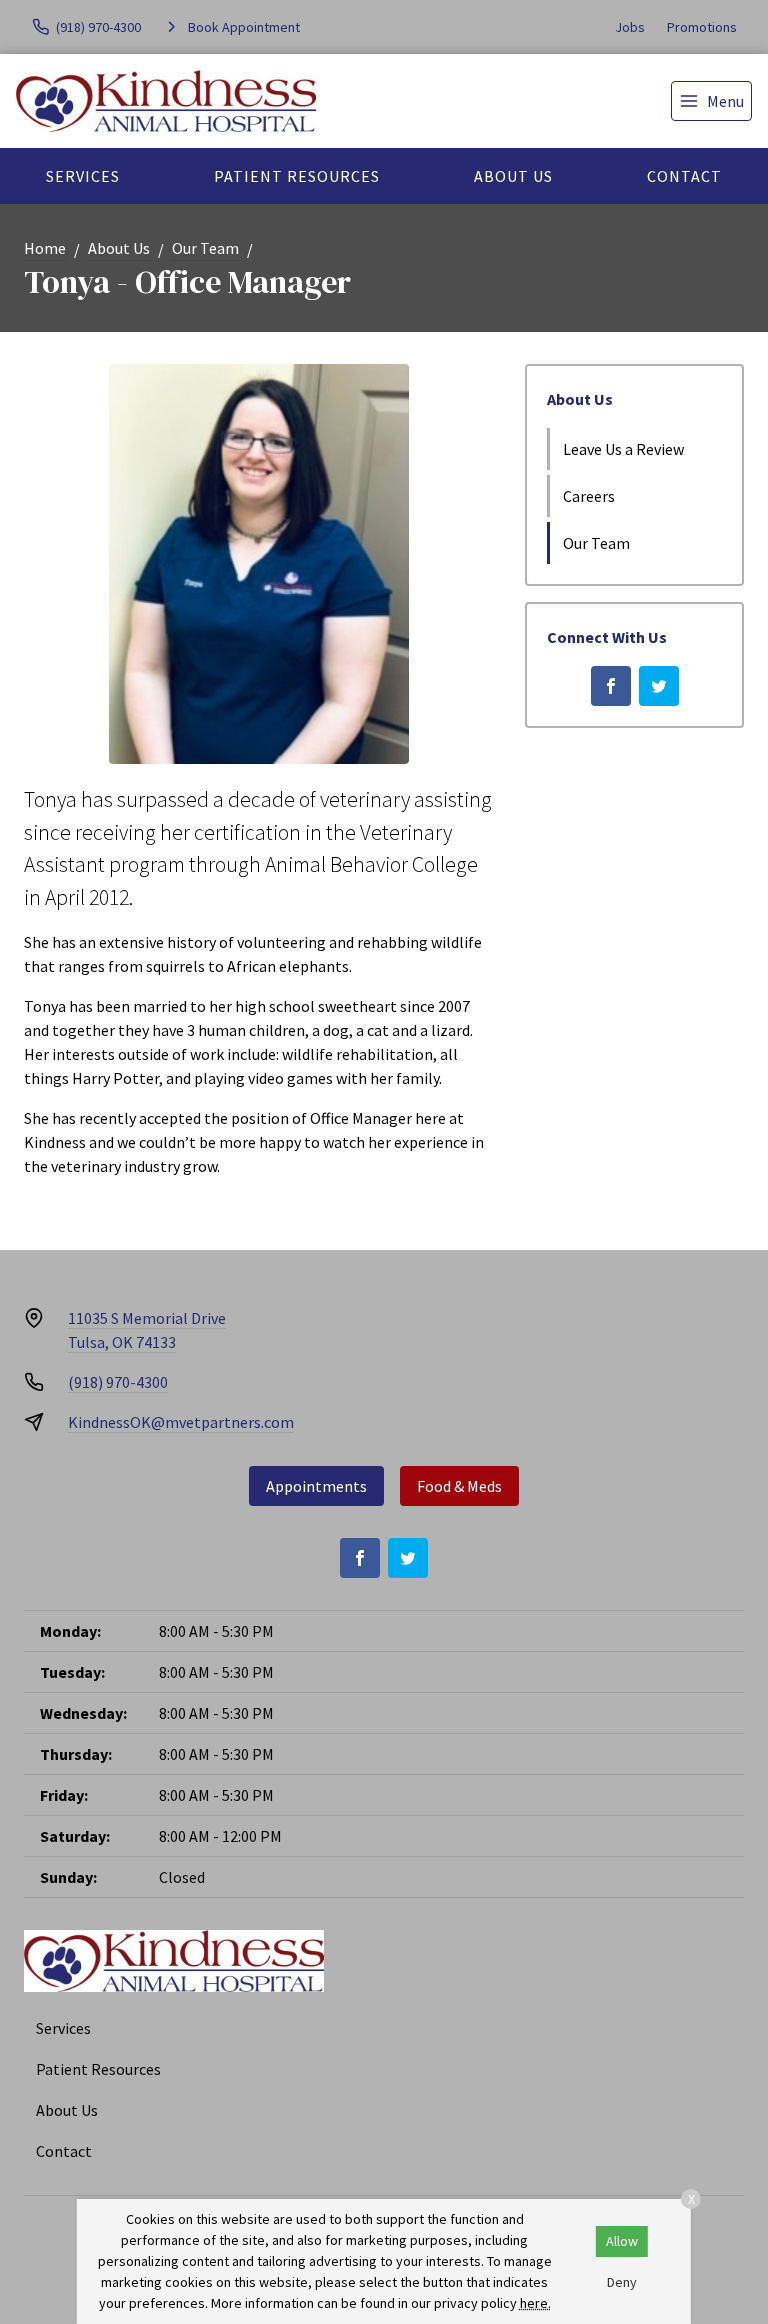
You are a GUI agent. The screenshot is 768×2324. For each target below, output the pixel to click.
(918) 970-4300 (118, 1382)
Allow (622, 2241)
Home (45, 248)
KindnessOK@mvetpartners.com (181, 1422)
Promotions (702, 27)
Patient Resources (297, 176)
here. (535, 2303)
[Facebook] (611, 686)
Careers (589, 496)
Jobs (630, 27)
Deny (622, 2282)
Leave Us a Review (623, 449)
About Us (513, 176)
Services (83, 176)
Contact (684, 176)
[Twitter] (659, 686)
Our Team (205, 248)
